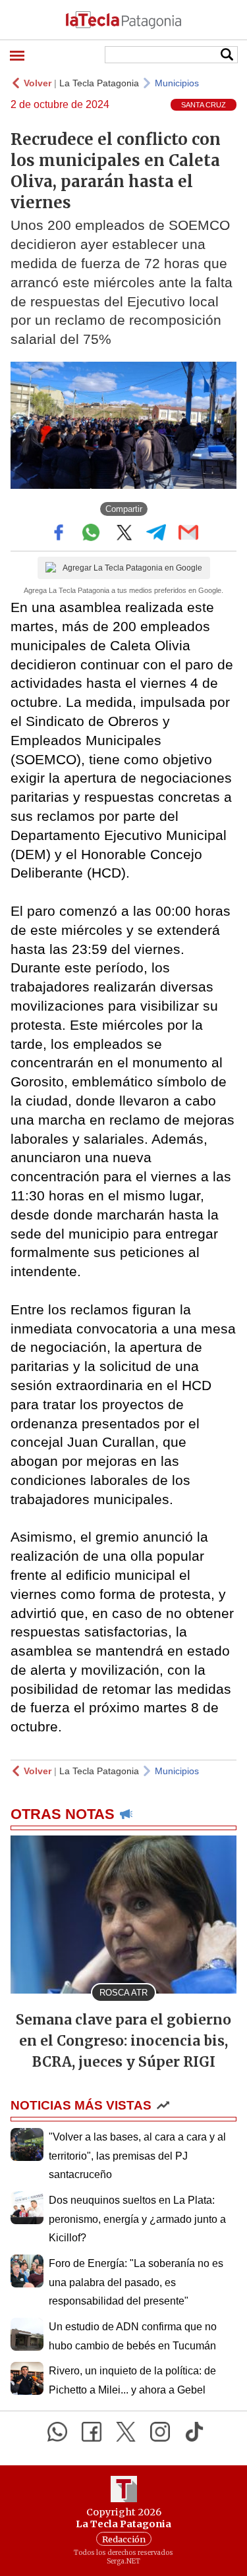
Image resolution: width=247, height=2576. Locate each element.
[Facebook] (92, 2432)
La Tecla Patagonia (99, 83)
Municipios (177, 83)
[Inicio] (123, 20)
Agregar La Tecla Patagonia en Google (132, 568)
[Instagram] (160, 2432)
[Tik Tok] (194, 2432)
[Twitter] (126, 2432)
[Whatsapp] (57, 2432)
